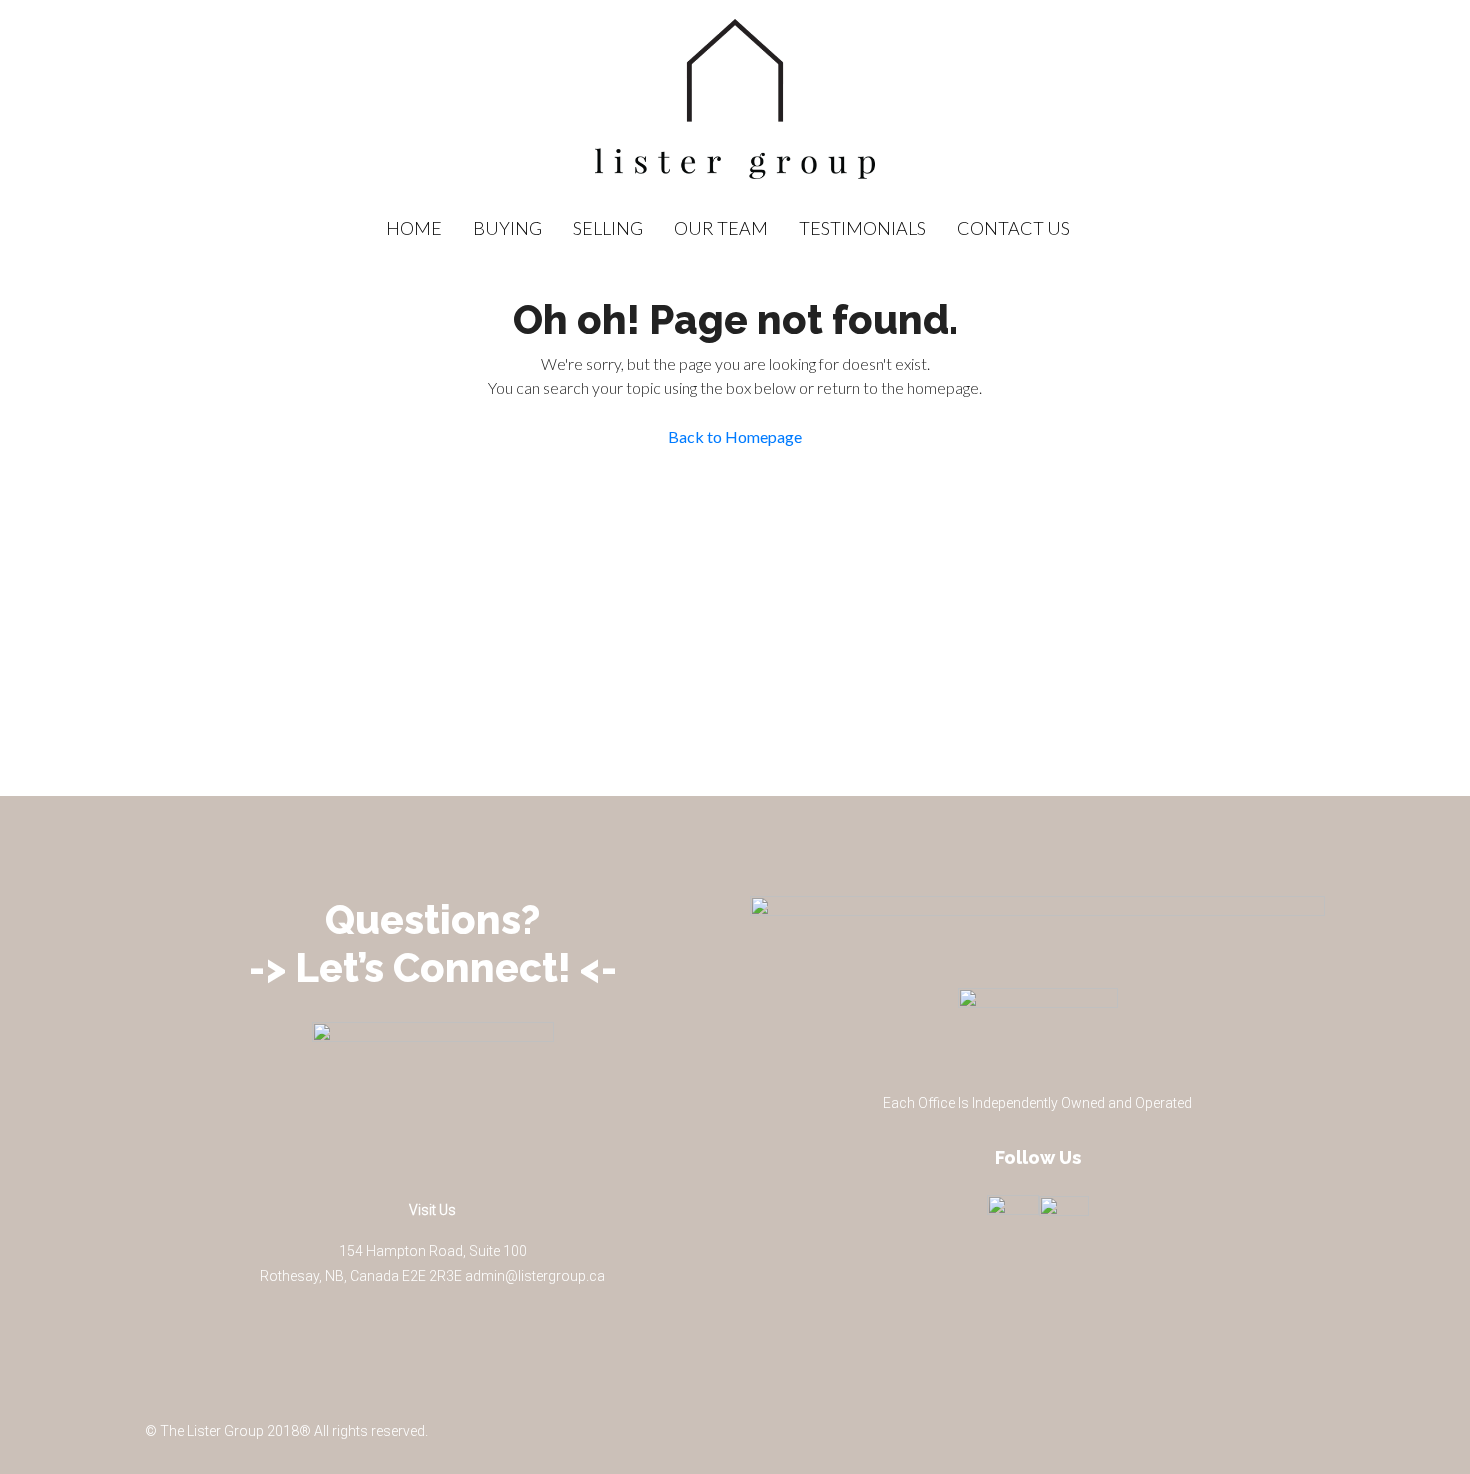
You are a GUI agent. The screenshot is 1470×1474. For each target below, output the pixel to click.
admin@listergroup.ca (535, 1276)
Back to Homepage (735, 436)
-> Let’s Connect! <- (433, 967)
